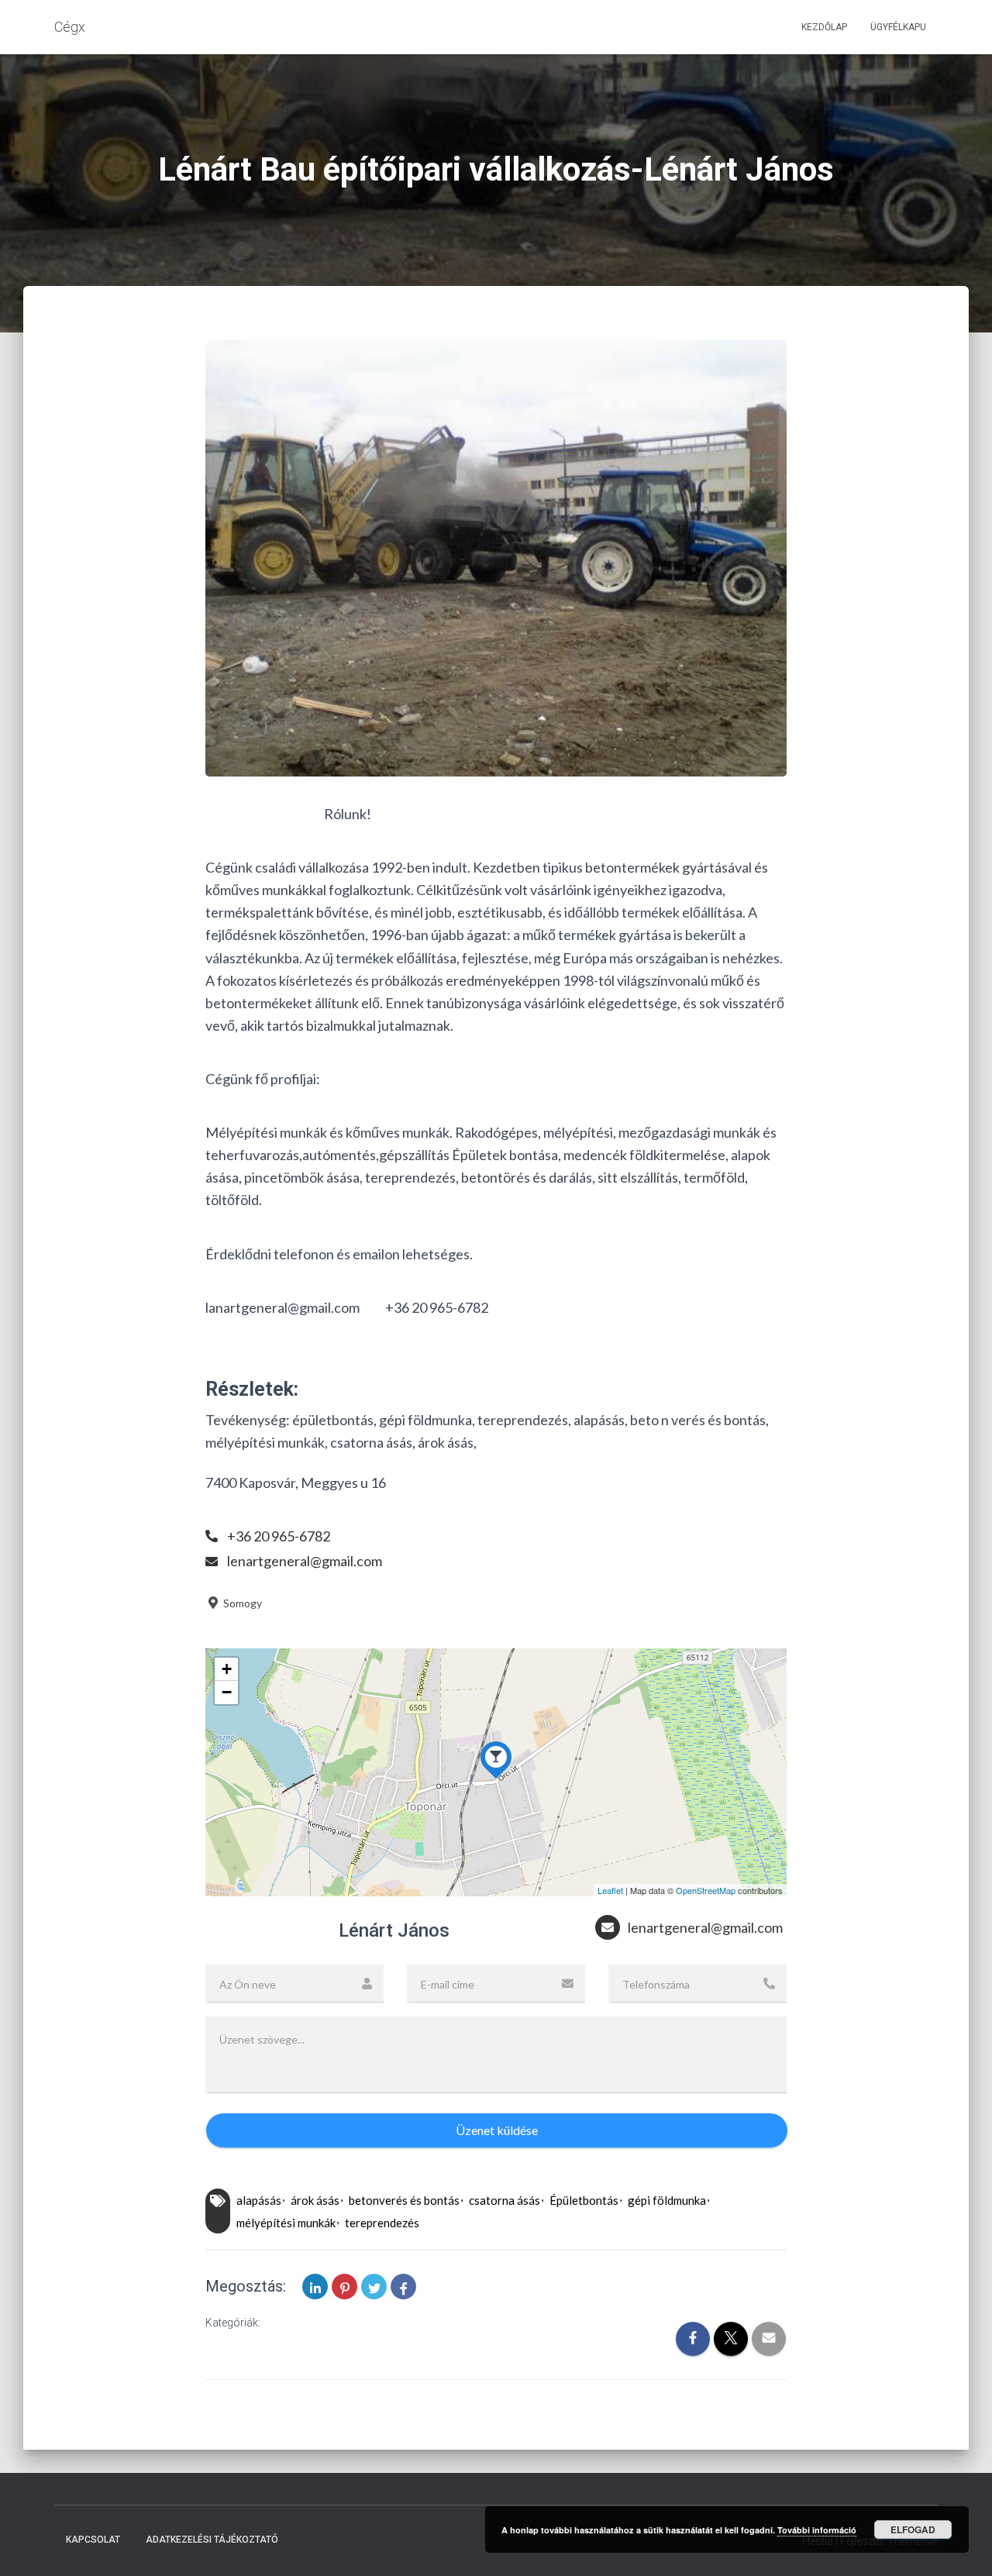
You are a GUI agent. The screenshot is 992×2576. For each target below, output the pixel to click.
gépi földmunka (667, 2200)
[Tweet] (374, 2287)
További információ (817, 2530)
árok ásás (315, 2200)
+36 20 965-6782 (279, 1536)
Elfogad (913, 2530)
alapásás (259, 2200)
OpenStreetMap (706, 1890)
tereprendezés (382, 2223)
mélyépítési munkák (286, 2223)
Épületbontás (584, 2200)
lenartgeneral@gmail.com (305, 1561)
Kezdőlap (824, 27)
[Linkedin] (315, 2287)
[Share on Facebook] (403, 2287)
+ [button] (227, 1669)
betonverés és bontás (404, 2200)
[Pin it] (344, 2287)
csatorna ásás (505, 2200)
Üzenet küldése (497, 2130)
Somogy (241, 1603)
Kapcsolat (93, 2540)
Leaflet (610, 1890)
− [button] (227, 1692)
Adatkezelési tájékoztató (212, 2540)
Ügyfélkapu (898, 27)
